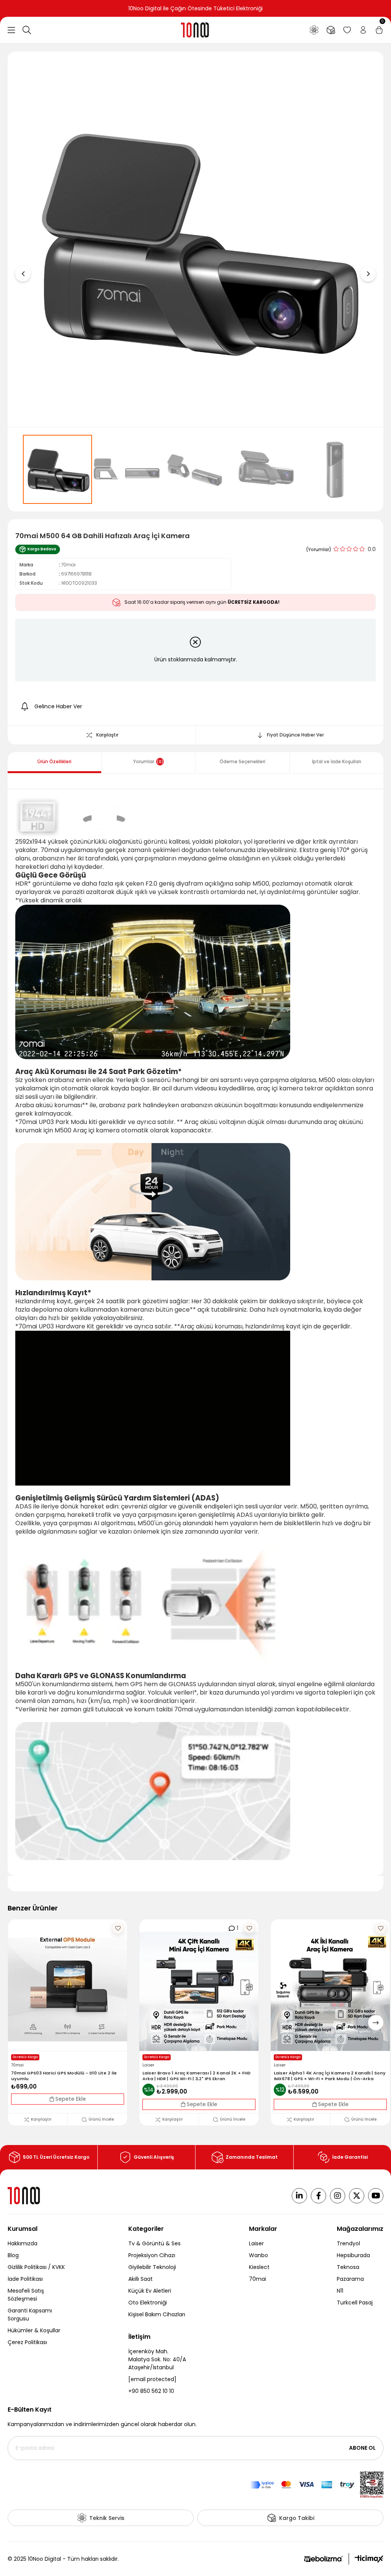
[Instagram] (338, 2196)
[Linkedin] (299, 2196)
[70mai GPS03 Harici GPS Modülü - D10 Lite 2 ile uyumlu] (68, 1991)
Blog (13, 2255)
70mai (258, 2279)
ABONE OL (362, 2448)
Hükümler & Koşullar (34, 2330)
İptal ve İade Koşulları (337, 761)
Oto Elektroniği (148, 2303)
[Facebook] (318, 2196)
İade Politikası (25, 2279)
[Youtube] (376, 2196)
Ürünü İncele (101, 2119)
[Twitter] (357, 2196)
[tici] (369, 2559)
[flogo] (24, 2196)
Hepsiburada (353, 2255)
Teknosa (348, 2267)
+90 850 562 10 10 (151, 2391)
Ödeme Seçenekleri (242, 761)
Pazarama (350, 2279)
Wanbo (259, 2255)
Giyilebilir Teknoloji (152, 2267)
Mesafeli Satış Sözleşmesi (26, 2295)
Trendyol (348, 2243)
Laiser (256, 2243)
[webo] (323, 2559)
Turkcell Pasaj (355, 2303)
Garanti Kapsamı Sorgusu (30, 2315)
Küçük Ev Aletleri (150, 2291)
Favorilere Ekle (118, 1928)
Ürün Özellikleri (54, 761)
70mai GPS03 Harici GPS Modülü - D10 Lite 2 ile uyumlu (64, 2076)
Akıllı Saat (141, 2279)
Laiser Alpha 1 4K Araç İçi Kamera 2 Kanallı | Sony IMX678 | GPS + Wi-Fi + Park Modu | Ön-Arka (330, 2076)
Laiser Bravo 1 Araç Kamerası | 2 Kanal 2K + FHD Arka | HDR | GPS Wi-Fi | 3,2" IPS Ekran (196, 2076)
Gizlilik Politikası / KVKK (36, 2267)
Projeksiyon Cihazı (152, 2255)
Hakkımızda (23, 2243)
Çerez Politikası (27, 2342)
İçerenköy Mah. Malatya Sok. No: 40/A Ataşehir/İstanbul (157, 2359)
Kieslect (259, 2267)
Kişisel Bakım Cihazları (157, 2314)
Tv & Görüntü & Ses (154, 2243)
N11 (340, 2291)
